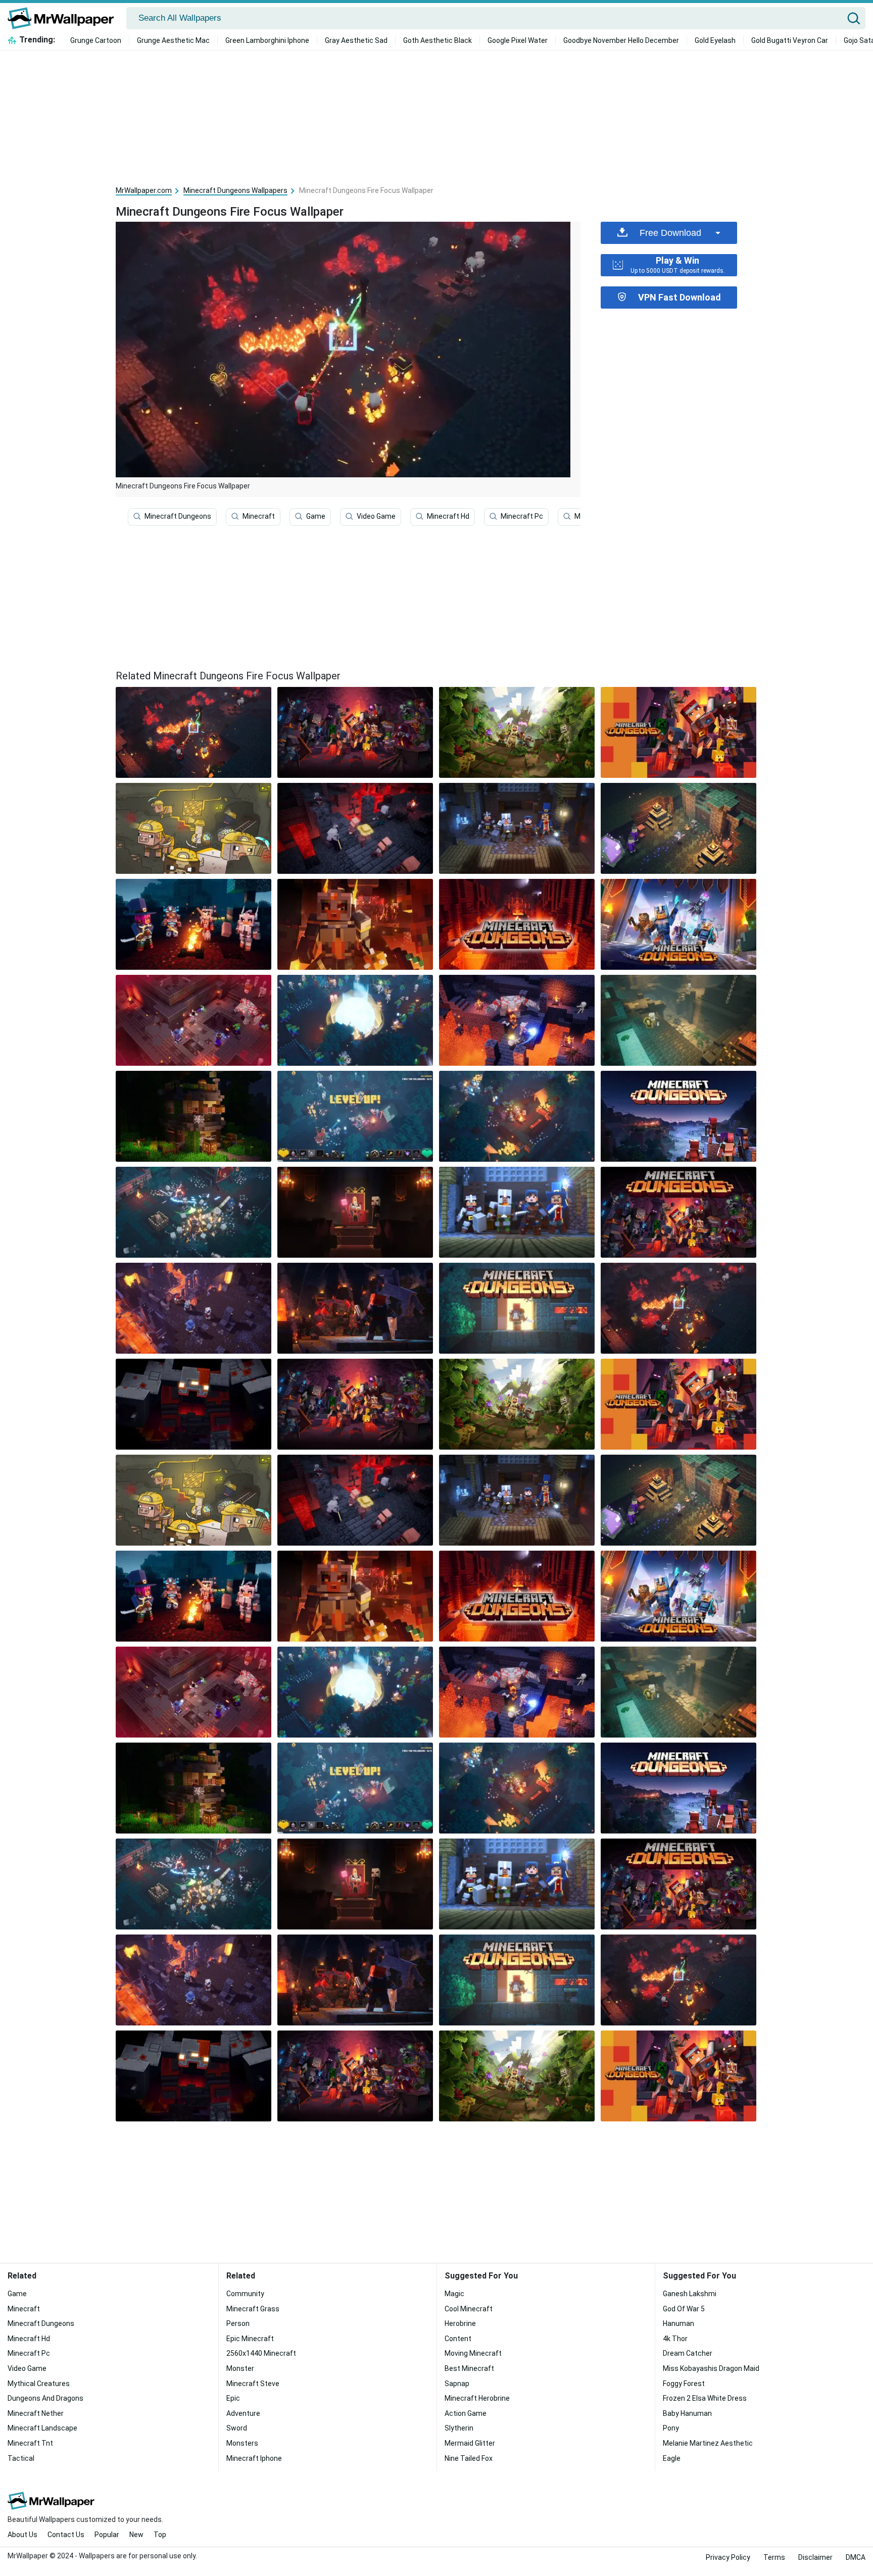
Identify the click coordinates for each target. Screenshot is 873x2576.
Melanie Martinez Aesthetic (708, 2443)
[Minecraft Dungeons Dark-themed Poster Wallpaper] (355, 732)
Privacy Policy (728, 2557)
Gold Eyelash (715, 40)
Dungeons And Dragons (45, 2398)
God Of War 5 (684, 2309)
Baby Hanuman (687, 2413)
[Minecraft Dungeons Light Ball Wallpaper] (355, 1020)
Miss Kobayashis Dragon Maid (711, 2368)
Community (245, 2294)
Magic (454, 2294)
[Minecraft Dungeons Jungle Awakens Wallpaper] (517, 732)
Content (458, 2339)
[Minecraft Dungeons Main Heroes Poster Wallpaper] (678, 732)
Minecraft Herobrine (477, 2398)
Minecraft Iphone (254, 2458)
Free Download (670, 233)
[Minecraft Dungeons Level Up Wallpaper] (355, 1116)
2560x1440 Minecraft (261, 2353)
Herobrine (460, 2323)
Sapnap (457, 2384)
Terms (774, 2557)
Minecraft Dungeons (178, 516)
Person (238, 2323)
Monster (240, 2368)
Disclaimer (815, 2557)
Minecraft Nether (36, 2413)
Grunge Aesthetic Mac (173, 40)
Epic (233, 2398)
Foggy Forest (684, 2384)
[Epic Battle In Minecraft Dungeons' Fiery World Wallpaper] (193, 1308)
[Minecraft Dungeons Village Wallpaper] (678, 1116)
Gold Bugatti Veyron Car (790, 40)
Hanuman (678, 2323)
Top (160, 2535)
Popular (107, 2535)
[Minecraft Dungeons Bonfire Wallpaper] (193, 924)
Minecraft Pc (522, 516)
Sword (237, 2428)
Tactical (21, 2458)
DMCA (856, 2557)
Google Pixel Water (518, 40)
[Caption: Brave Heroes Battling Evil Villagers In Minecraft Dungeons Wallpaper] (193, 1212)
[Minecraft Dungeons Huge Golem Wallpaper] (517, 1020)
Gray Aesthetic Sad (356, 40)
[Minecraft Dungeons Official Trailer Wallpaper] (355, 924)
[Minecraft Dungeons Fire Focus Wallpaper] (678, 1308)
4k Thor (675, 2339)
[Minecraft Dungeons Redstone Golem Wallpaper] (193, 1404)
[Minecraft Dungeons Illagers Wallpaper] (678, 1020)
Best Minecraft (469, 2368)
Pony (671, 2428)
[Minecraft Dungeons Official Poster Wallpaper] (678, 1212)
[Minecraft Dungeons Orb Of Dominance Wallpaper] (678, 828)
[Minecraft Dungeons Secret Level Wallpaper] (517, 1116)
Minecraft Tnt (30, 2443)
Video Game (376, 516)
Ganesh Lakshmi (690, 2294)
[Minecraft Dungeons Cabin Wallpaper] (193, 1116)
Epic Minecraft (250, 2339)
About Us (22, 2535)
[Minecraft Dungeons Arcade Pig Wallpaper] (193, 828)
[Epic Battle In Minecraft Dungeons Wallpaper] (355, 828)
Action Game (466, 2413)
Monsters (242, 2443)
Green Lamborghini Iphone (267, 40)
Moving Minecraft (473, 2353)
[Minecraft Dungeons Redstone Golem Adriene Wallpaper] (355, 1308)
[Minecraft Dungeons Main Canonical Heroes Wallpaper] (517, 828)
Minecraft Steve (253, 2384)
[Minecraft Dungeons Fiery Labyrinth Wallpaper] (517, 924)
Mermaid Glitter (470, 2443)
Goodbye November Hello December (621, 40)
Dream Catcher (688, 2353)
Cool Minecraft (469, 2309)
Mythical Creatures (39, 2384)
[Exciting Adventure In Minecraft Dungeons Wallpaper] (517, 1308)
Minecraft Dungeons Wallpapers (235, 190)
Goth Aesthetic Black (438, 40)
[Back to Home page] (64, 18)
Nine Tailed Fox (469, 2458)
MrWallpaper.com (144, 190)
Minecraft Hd (448, 516)
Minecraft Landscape (42, 2428)
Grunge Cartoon (96, 40)
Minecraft (259, 516)
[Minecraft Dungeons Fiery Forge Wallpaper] (193, 1020)
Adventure (243, 2413)
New (136, 2535)
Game (316, 516)
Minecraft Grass (253, 2309)
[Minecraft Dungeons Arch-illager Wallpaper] (355, 1212)
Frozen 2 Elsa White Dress (705, 2398)
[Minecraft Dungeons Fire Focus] (193, 732)
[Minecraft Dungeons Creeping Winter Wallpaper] (678, 924)
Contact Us (66, 2535)
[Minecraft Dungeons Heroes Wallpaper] (517, 1212)
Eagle (672, 2458)
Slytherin (459, 2428)
